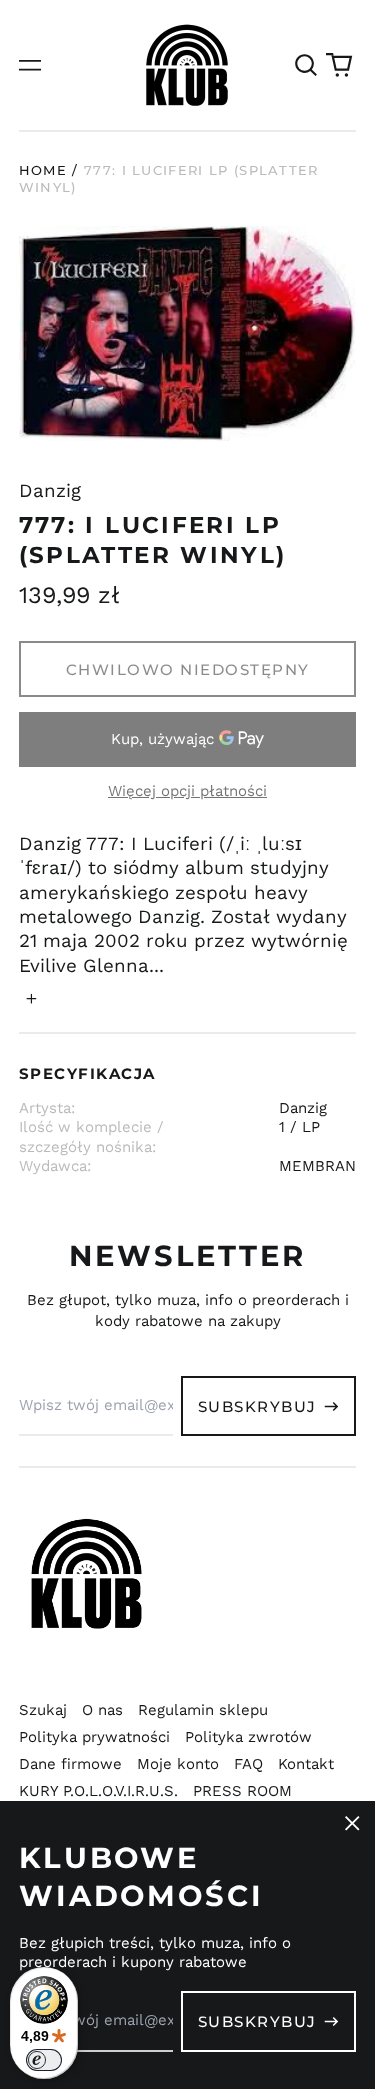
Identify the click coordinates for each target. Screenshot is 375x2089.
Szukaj (43, 1710)
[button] (306, 65)
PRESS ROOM (242, 1791)
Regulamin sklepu (203, 1710)
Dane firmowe (70, 1764)
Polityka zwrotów (248, 1737)
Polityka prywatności (94, 1737)
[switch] (44, 2060)
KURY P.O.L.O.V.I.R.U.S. (98, 1791)
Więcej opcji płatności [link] (187, 791)
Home (43, 170)
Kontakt (306, 1764)
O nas (102, 1710)
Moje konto (178, 1764)
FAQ (248, 1764)
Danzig (50, 491)
